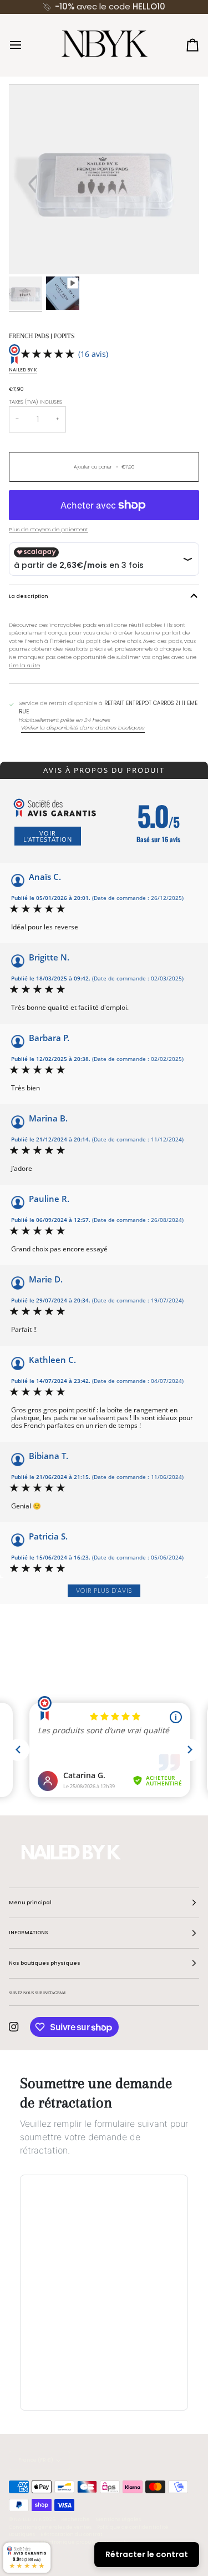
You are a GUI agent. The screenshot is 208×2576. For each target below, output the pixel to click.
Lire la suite (24, 665)
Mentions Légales (118, 2519)
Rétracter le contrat (147, 2554)
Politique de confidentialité (133, 2527)
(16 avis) (93, 354)
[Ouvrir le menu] (26, 45)
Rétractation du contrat (72, 2534)
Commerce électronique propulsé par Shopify (69, 2542)
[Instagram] (14, 2027)
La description (29, 596)
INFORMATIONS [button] (28, 1933)
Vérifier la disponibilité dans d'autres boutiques (83, 728)
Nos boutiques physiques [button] (45, 1963)
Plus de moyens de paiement (49, 529)
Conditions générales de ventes (50, 2527)
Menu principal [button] (30, 1903)
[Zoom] (30, 253)
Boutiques (22, 2534)
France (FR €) (36, 2460)
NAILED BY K (23, 370)
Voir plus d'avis (104, 1591)
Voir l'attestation (48, 836)
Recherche (75, 2519)
